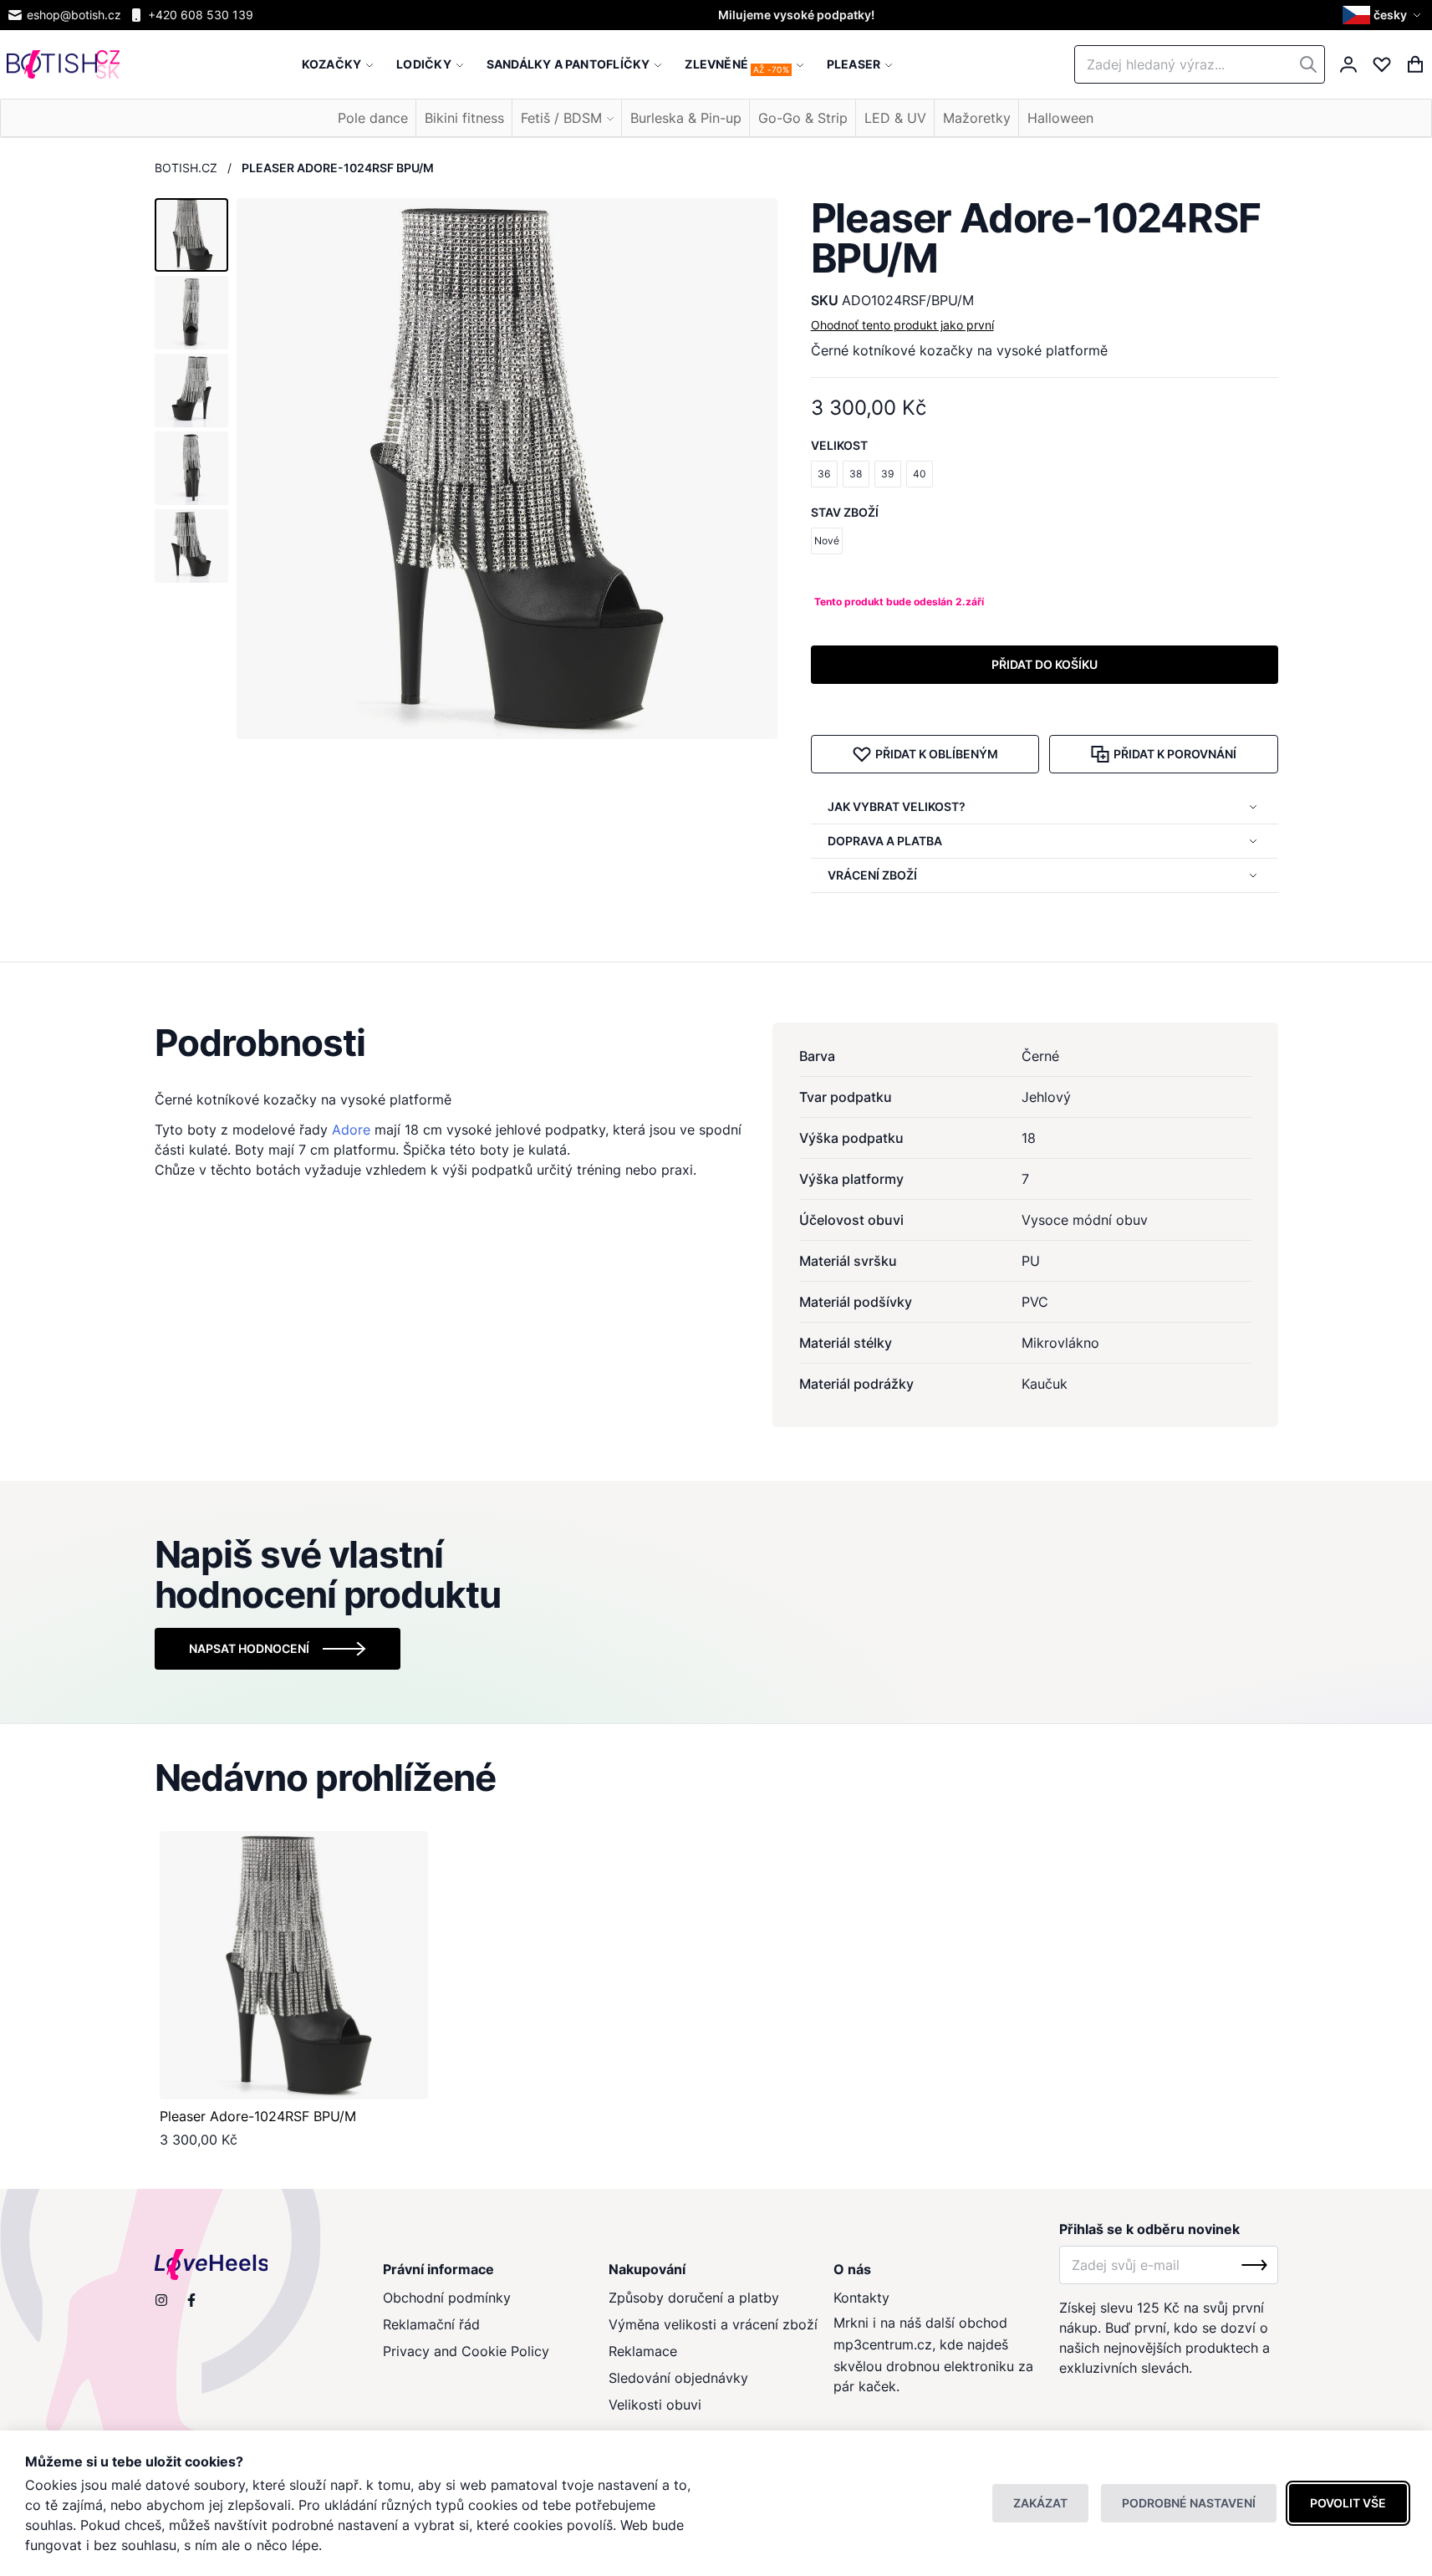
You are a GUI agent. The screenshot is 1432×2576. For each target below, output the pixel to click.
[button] (1384, 15)
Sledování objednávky (678, 2378)
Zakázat (1040, 2503)
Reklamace (643, 2351)
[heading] (716, 1043)
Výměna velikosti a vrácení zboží (713, 2324)
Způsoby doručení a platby (694, 2298)
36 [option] (824, 474)
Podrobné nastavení (1189, 2503)
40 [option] (920, 474)
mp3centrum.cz (883, 2344)
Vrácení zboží (872, 875)
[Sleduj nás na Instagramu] (161, 2300)
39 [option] (887, 474)
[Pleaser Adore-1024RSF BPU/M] (294, 1965)
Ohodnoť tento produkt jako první (902, 325)
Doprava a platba (885, 841)
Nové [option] (827, 541)
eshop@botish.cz (74, 15)
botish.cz (186, 168)
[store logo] (63, 65)
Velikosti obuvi (655, 2405)
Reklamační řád (431, 2324)
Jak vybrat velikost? (897, 806)
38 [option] (856, 474)
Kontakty (861, 2298)
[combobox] (1200, 64)
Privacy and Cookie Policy (466, 2351)
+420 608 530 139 (201, 15)
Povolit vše (1348, 2503)
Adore (351, 1130)
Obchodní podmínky (447, 2298)
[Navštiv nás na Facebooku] (191, 2300)
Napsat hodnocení (249, 1648)
